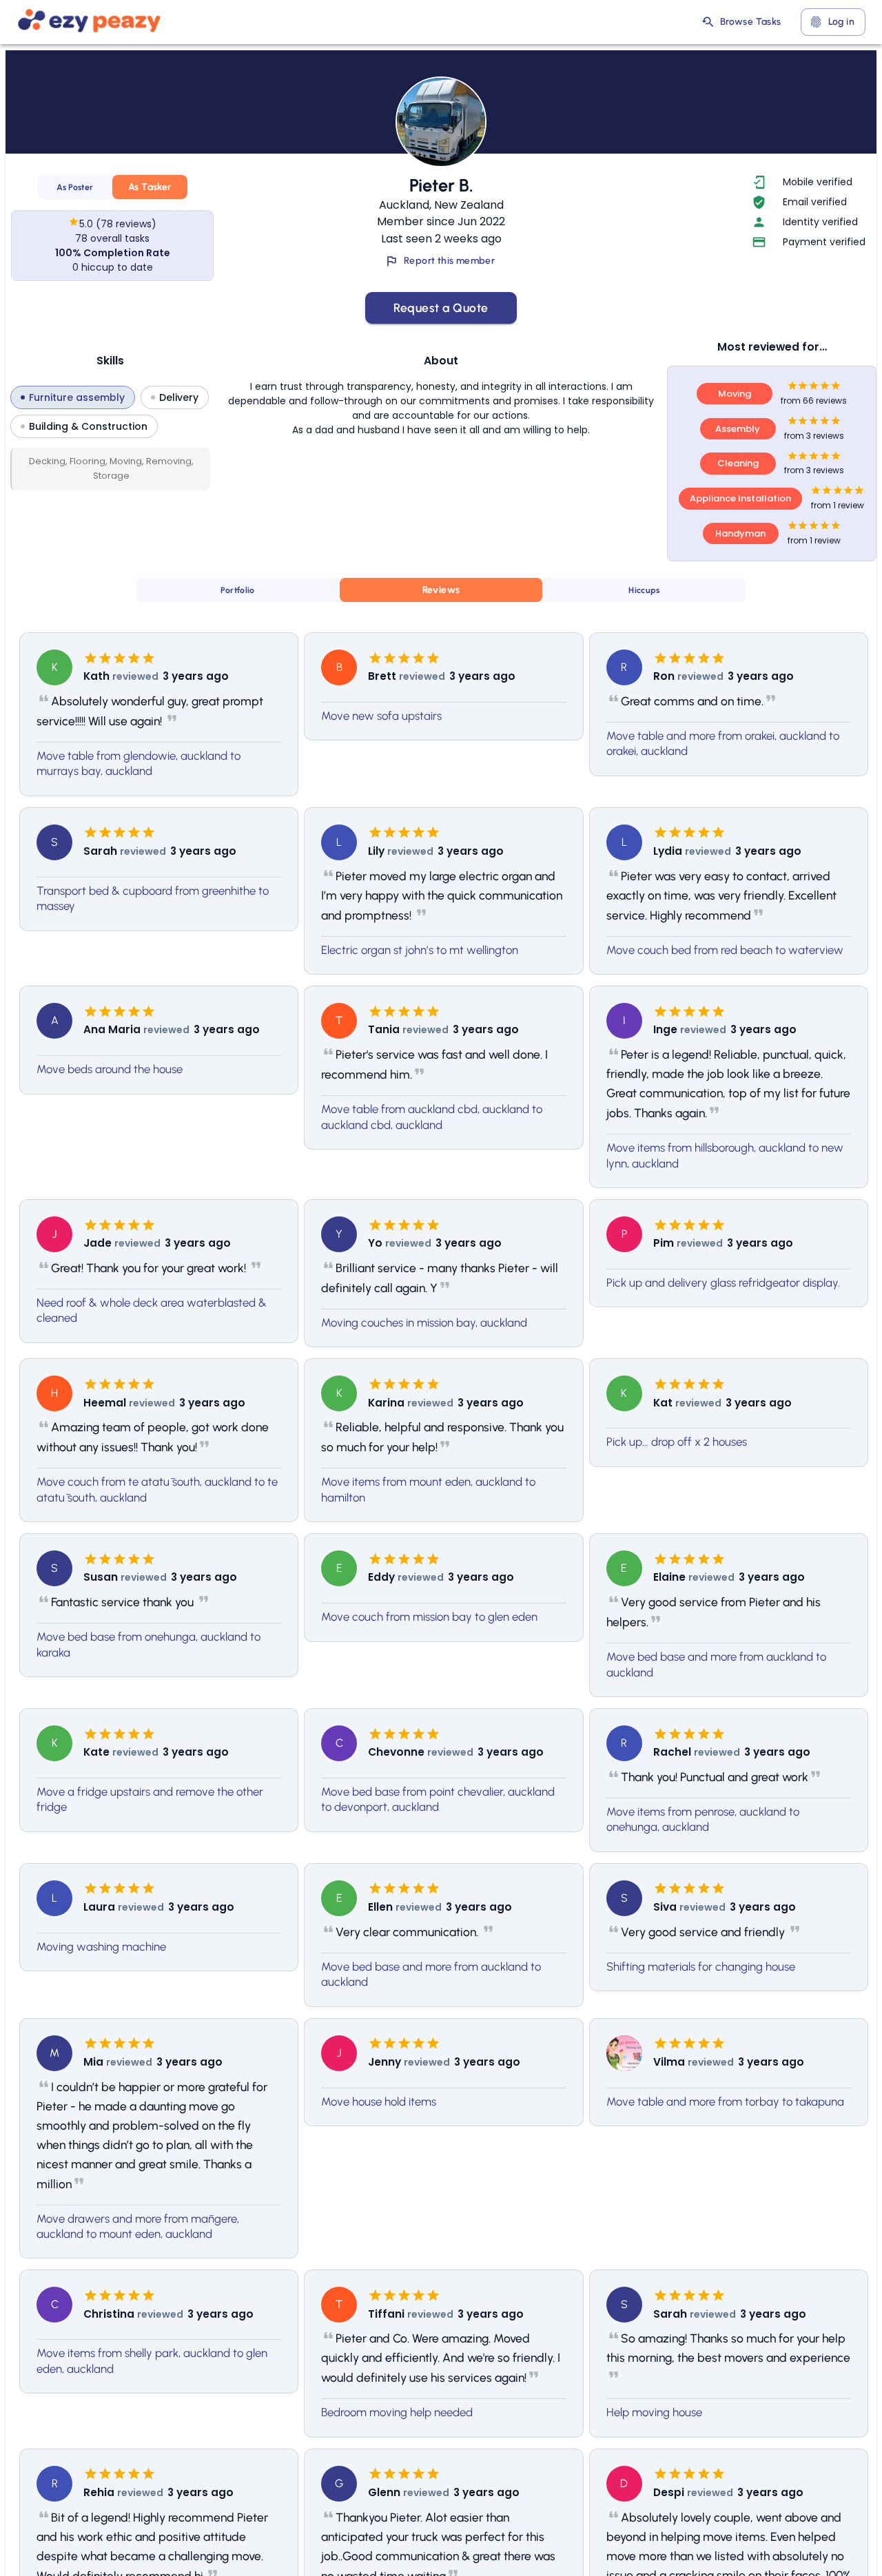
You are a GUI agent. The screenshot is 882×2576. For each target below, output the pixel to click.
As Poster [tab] (75, 187)
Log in (841, 22)
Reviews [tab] (441, 590)
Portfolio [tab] (237, 590)
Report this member (449, 261)
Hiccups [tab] (644, 590)
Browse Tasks (751, 22)
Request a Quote (441, 308)
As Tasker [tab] (150, 187)
